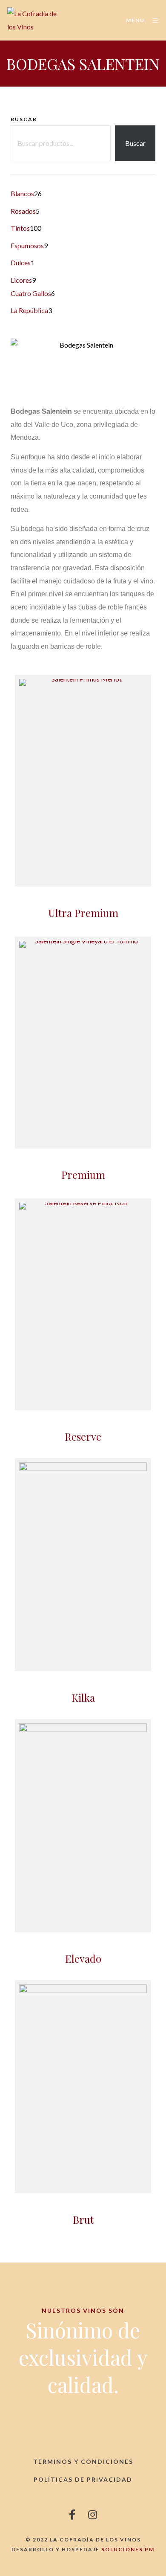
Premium (83, 1175)
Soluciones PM (128, 2549)
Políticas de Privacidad (83, 2479)
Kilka (83, 1697)
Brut (83, 2219)
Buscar (24, 119)
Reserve (83, 1436)
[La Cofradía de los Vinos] (33, 20)
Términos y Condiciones (83, 2461)
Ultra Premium (83, 913)
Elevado (83, 1958)
